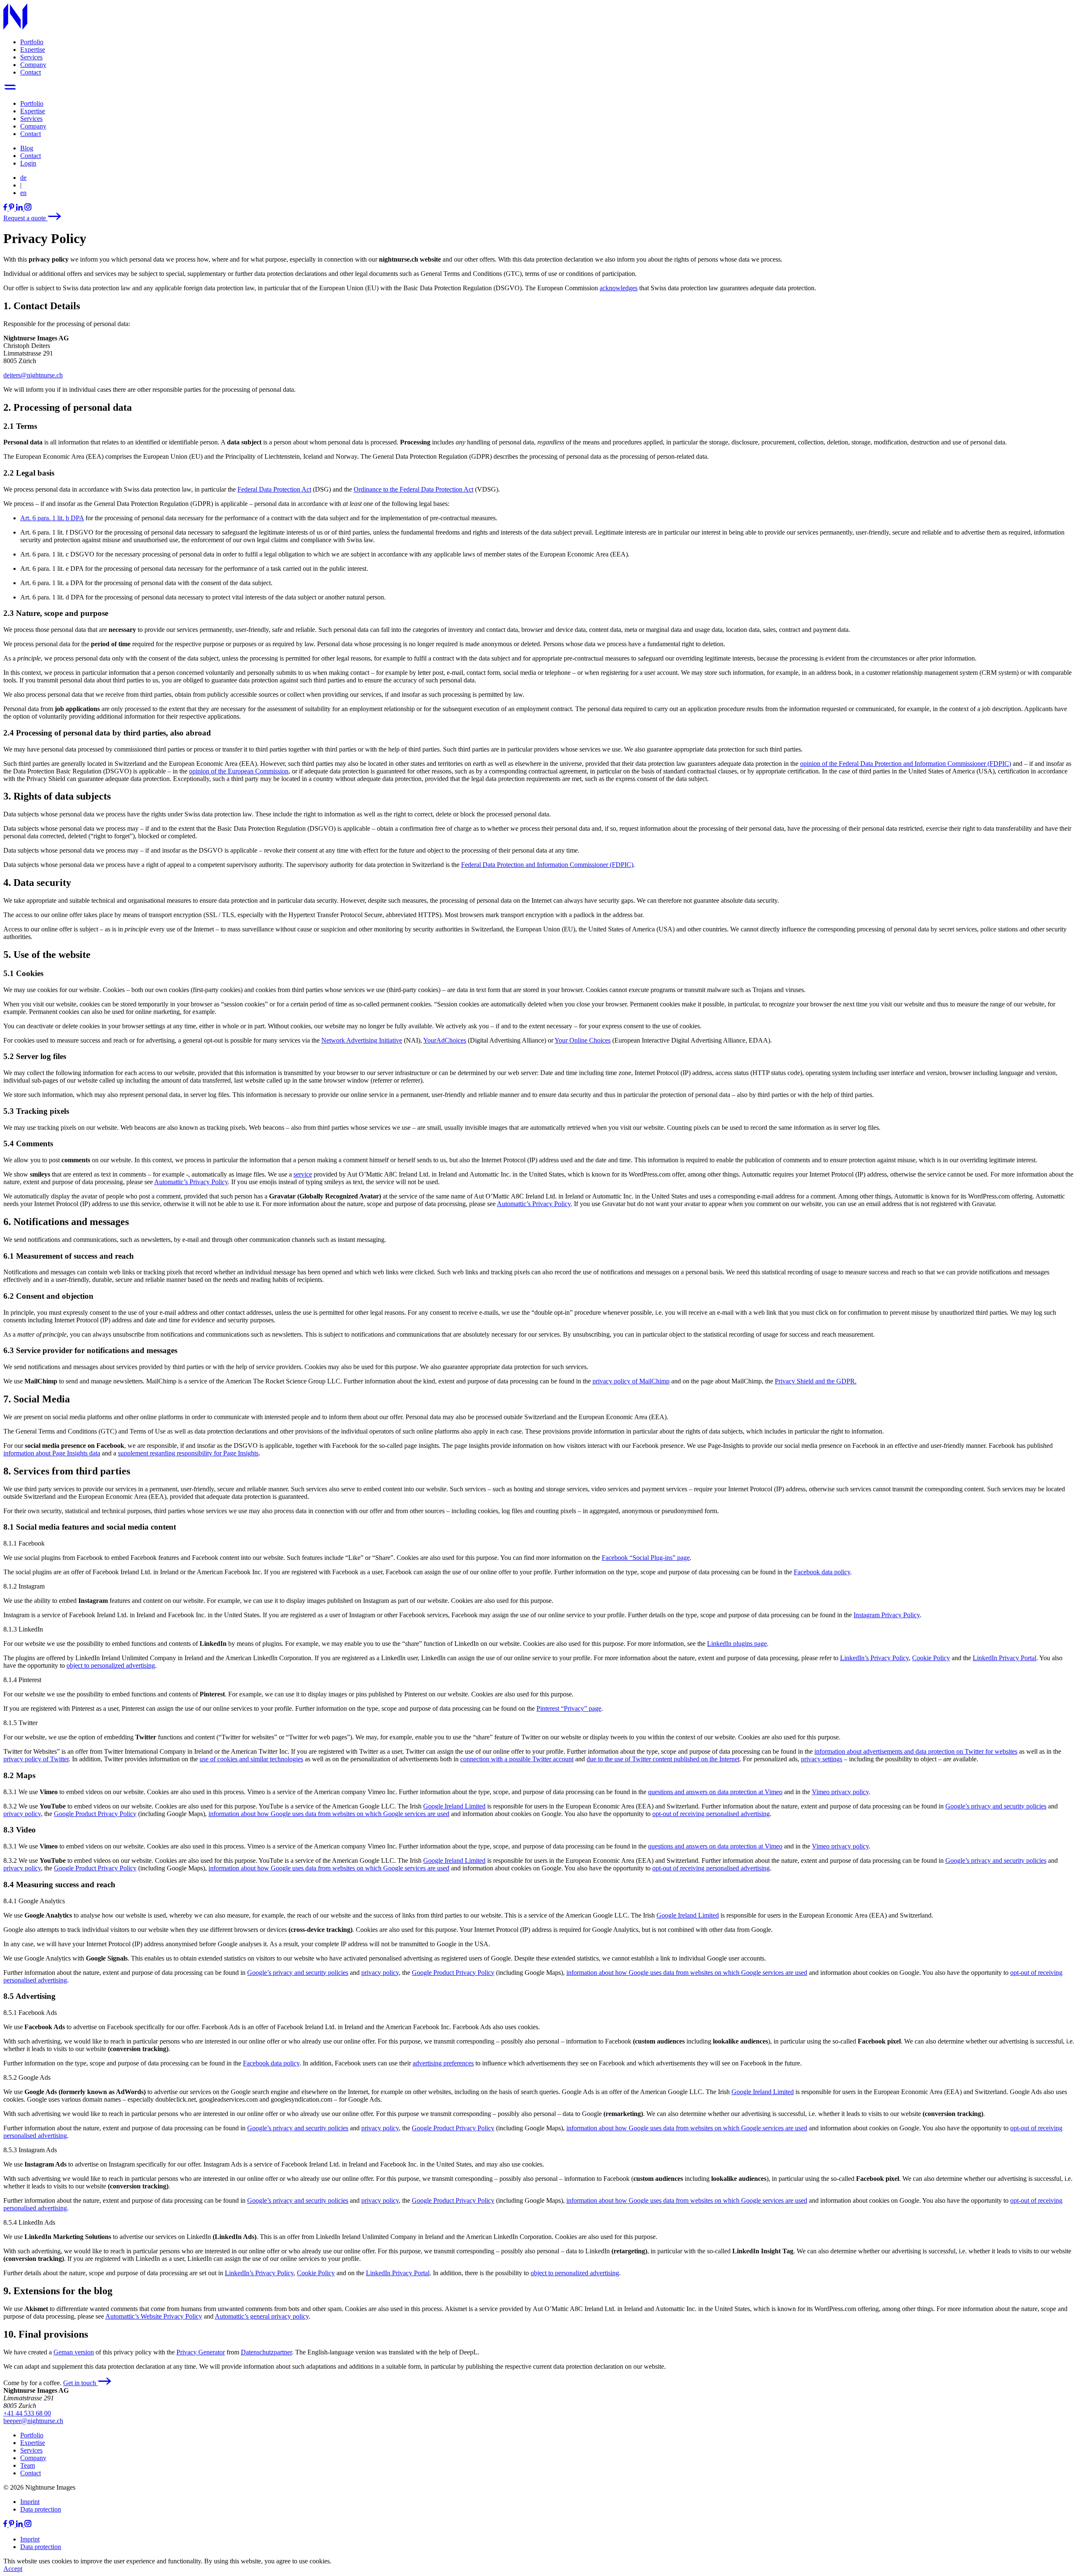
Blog (27, 148)
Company (33, 65)
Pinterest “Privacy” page (569, 1708)
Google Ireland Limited (454, 1806)
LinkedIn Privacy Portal (1005, 1658)
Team (28, 2465)
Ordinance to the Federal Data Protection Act (414, 489)
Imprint (30, 2502)
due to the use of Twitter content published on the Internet (663, 1759)
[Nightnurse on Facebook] (6, 208)
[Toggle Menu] (10, 89)
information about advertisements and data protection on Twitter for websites (916, 1751)
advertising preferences (443, 2063)
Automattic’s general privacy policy (262, 2316)
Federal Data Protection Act (274, 489)
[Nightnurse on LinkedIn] (20, 208)
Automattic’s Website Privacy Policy (154, 2316)
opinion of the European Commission (239, 771)
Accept (13, 2569)
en (23, 193)
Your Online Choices (583, 1040)
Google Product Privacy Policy (95, 1814)
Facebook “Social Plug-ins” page (646, 1558)
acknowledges (619, 288)
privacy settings (822, 1759)
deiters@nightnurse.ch (33, 375)
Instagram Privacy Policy (887, 1615)
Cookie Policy (931, 1658)
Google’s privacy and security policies (996, 1806)
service (303, 1174)
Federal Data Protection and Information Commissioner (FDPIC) (547, 865)
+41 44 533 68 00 (27, 2413)
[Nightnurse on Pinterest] (12, 208)
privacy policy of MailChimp (631, 1381)
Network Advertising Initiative (362, 1040)
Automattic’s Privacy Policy (191, 1182)
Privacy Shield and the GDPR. (816, 1381)
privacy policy (22, 1814)
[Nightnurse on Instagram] (28, 208)
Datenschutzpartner (266, 2352)
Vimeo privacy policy (840, 1792)
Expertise (33, 49)
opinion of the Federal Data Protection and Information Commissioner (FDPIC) (906, 764)
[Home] (15, 28)
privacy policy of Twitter (36, 1759)
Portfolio (32, 42)
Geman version (74, 2352)
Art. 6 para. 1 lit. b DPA (52, 518)
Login (28, 163)
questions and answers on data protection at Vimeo (715, 1792)
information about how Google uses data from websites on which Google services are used (329, 1814)
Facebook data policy (822, 1572)
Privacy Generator (201, 2352)
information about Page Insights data (52, 1453)
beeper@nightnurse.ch (33, 2421)
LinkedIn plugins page (737, 1644)
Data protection (41, 2509)
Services (31, 57)
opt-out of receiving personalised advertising (711, 1814)
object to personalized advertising (111, 1665)
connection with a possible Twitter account (517, 1759)
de (23, 178)
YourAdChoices (445, 1040)
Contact (31, 72)
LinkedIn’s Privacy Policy (874, 1658)
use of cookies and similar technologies (251, 1759)
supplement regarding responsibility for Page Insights (188, 1453)
